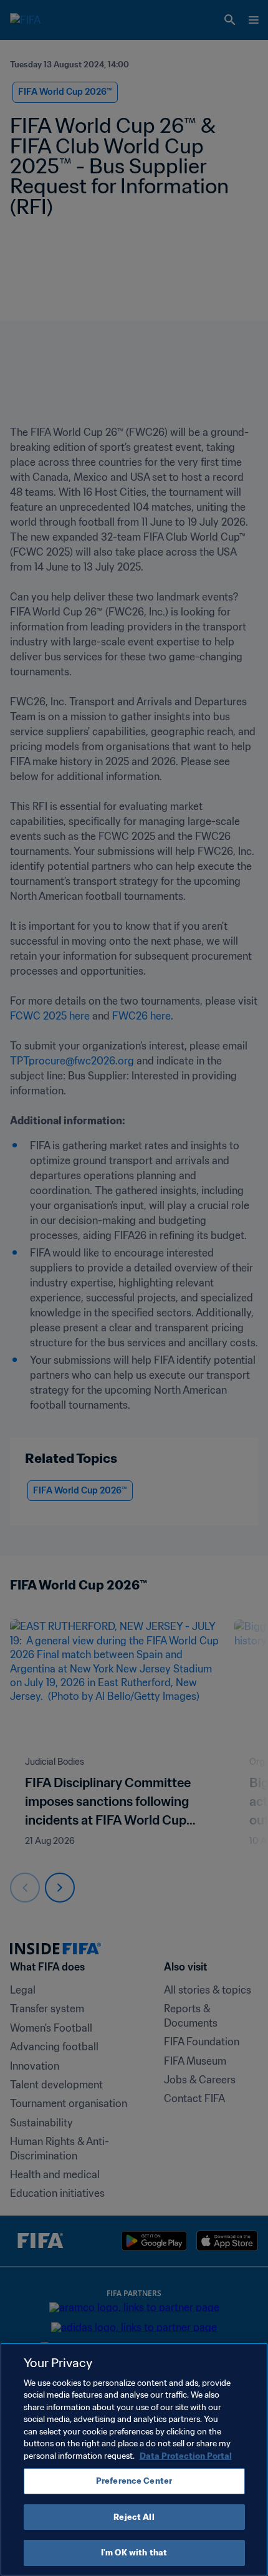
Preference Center (134, 2481)
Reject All (134, 2517)
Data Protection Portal (186, 2456)
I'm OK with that (134, 2553)
